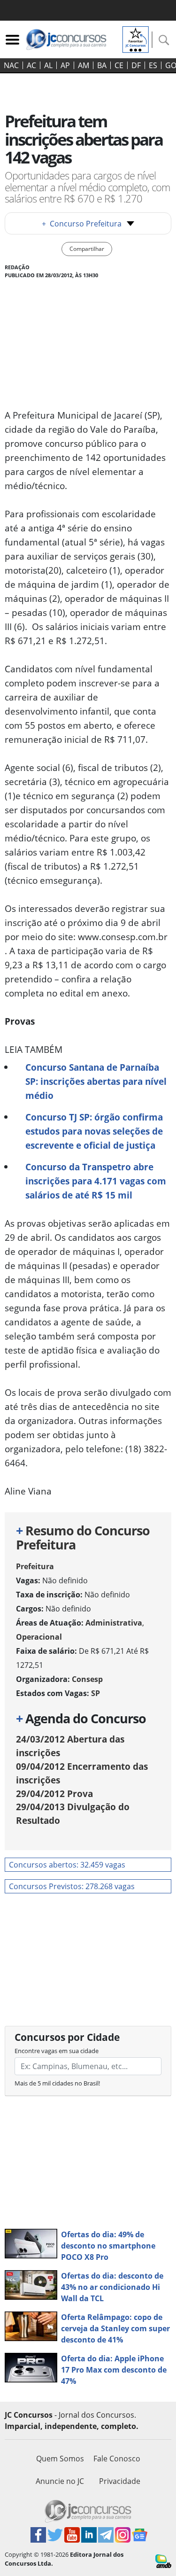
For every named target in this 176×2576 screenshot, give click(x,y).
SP (96, 1693)
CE (119, 65)
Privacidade (120, 2481)
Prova (54, 1794)
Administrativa (114, 1623)
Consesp (87, 1679)
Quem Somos (60, 2459)
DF (136, 65)
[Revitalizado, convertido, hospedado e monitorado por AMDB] (163, 2560)
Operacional (39, 1637)
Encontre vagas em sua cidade (57, 2051)
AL (48, 65)
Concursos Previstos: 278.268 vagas (72, 1886)
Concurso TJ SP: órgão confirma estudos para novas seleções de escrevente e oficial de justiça (94, 1131)
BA (102, 65)
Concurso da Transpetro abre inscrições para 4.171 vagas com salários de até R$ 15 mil (96, 1181)
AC (31, 65)
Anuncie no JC (60, 2481)
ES (153, 65)
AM (84, 65)
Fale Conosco (117, 2459)
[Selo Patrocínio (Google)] (136, 39)
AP (65, 65)
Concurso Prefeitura (82, 224)
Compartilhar (87, 249)
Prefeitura (35, 1566)
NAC (11, 65)
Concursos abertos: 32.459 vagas (67, 1865)
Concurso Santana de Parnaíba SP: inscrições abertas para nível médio (96, 1081)
